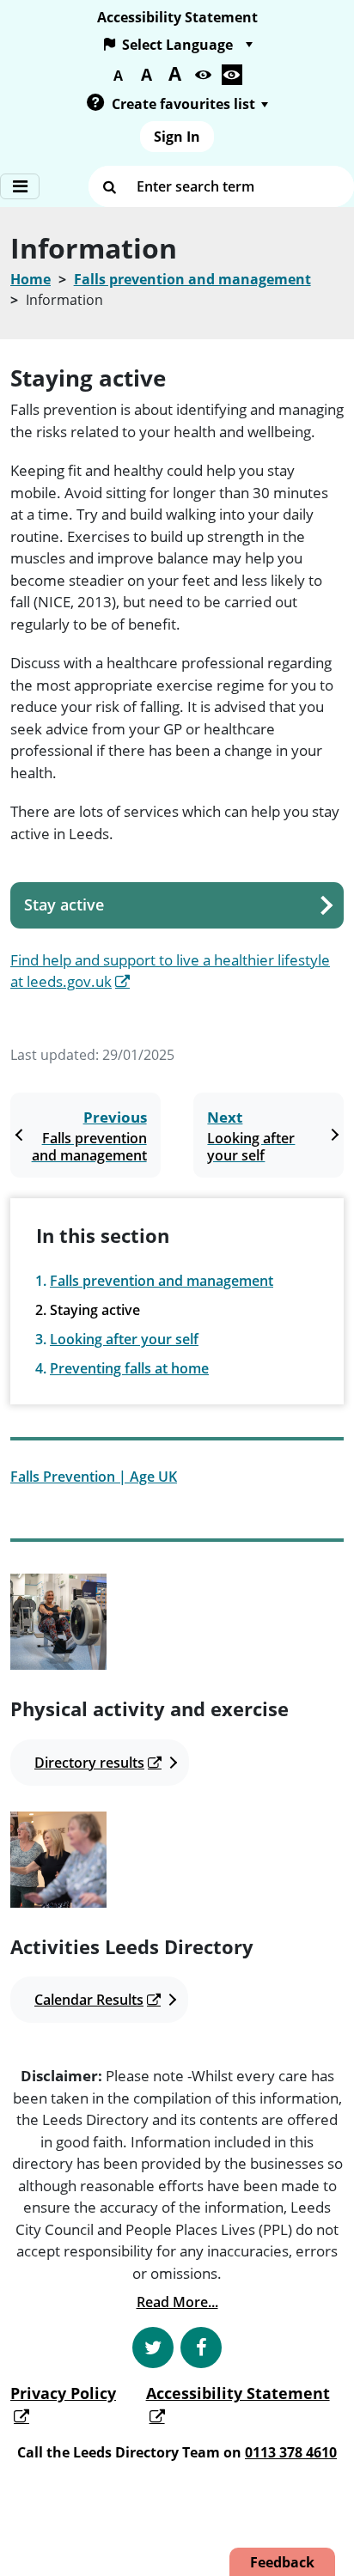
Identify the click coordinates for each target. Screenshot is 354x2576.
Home (31, 279)
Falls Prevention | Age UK (94, 1477)
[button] (95, 104)
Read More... (177, 2302)
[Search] (109, 186)
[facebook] (201, 2348)
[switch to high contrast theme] (232, 75)
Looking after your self (124, 1339)
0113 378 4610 (291, 2452)
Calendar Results (89, 2000)
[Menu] (20, 186)
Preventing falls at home (129, 1368)
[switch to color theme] (204, 75)
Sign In (177, 137)
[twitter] (153, 2348)
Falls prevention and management (192, 279)
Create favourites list (183, 104)
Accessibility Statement (177, 17)
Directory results (89, 1763)
